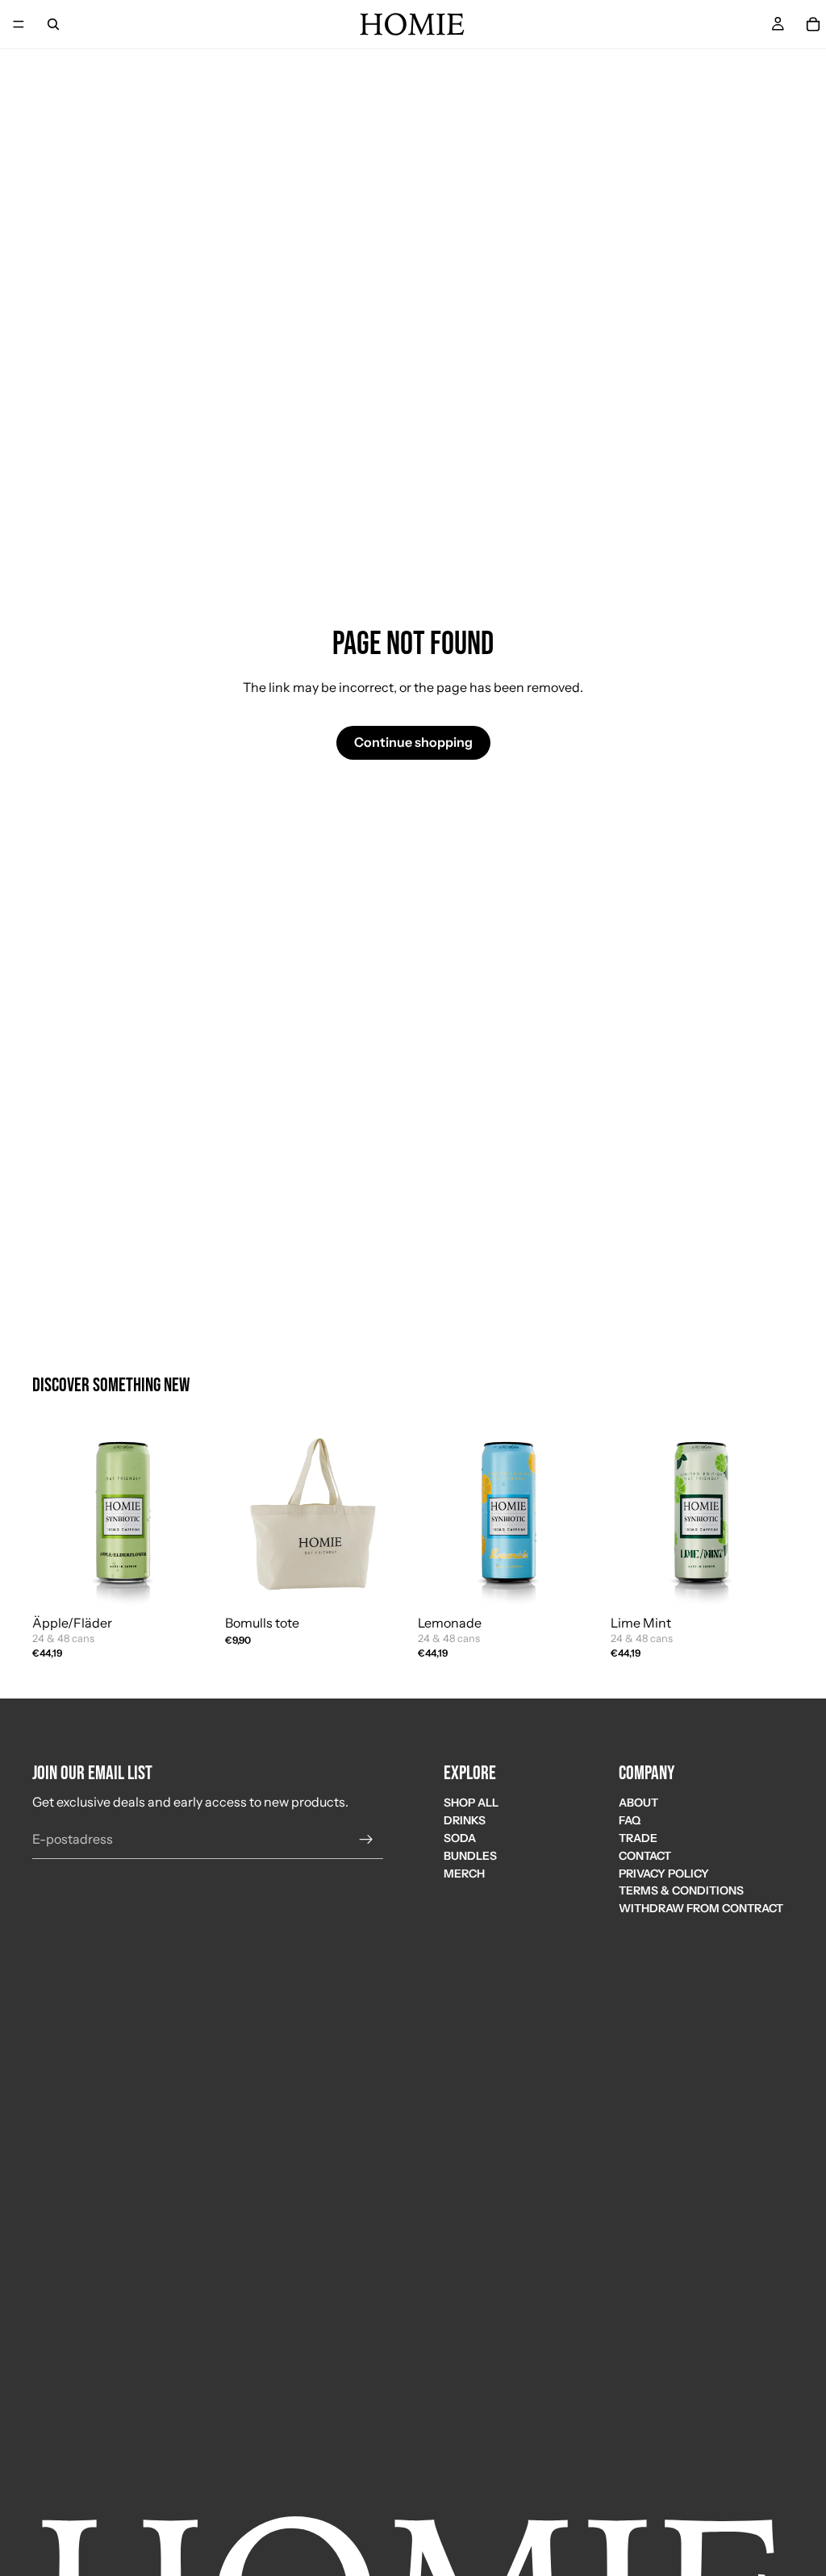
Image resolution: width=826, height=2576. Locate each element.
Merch (464, 1873)
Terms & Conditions (681, 1890)
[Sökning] (53, 24)
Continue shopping (413, 742)
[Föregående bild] (243, 1516)
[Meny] (19, 24)
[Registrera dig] (366, 1839)
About (638, 1803)
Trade (638, 1837)
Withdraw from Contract (701, 1908)
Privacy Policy (664, 1873)
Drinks (465, 1820)
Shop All (471, 1803)
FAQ (630, 1820)
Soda (460, 1837)
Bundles (470, 1855)
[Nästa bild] (390, 1516)
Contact (645, 1855)
